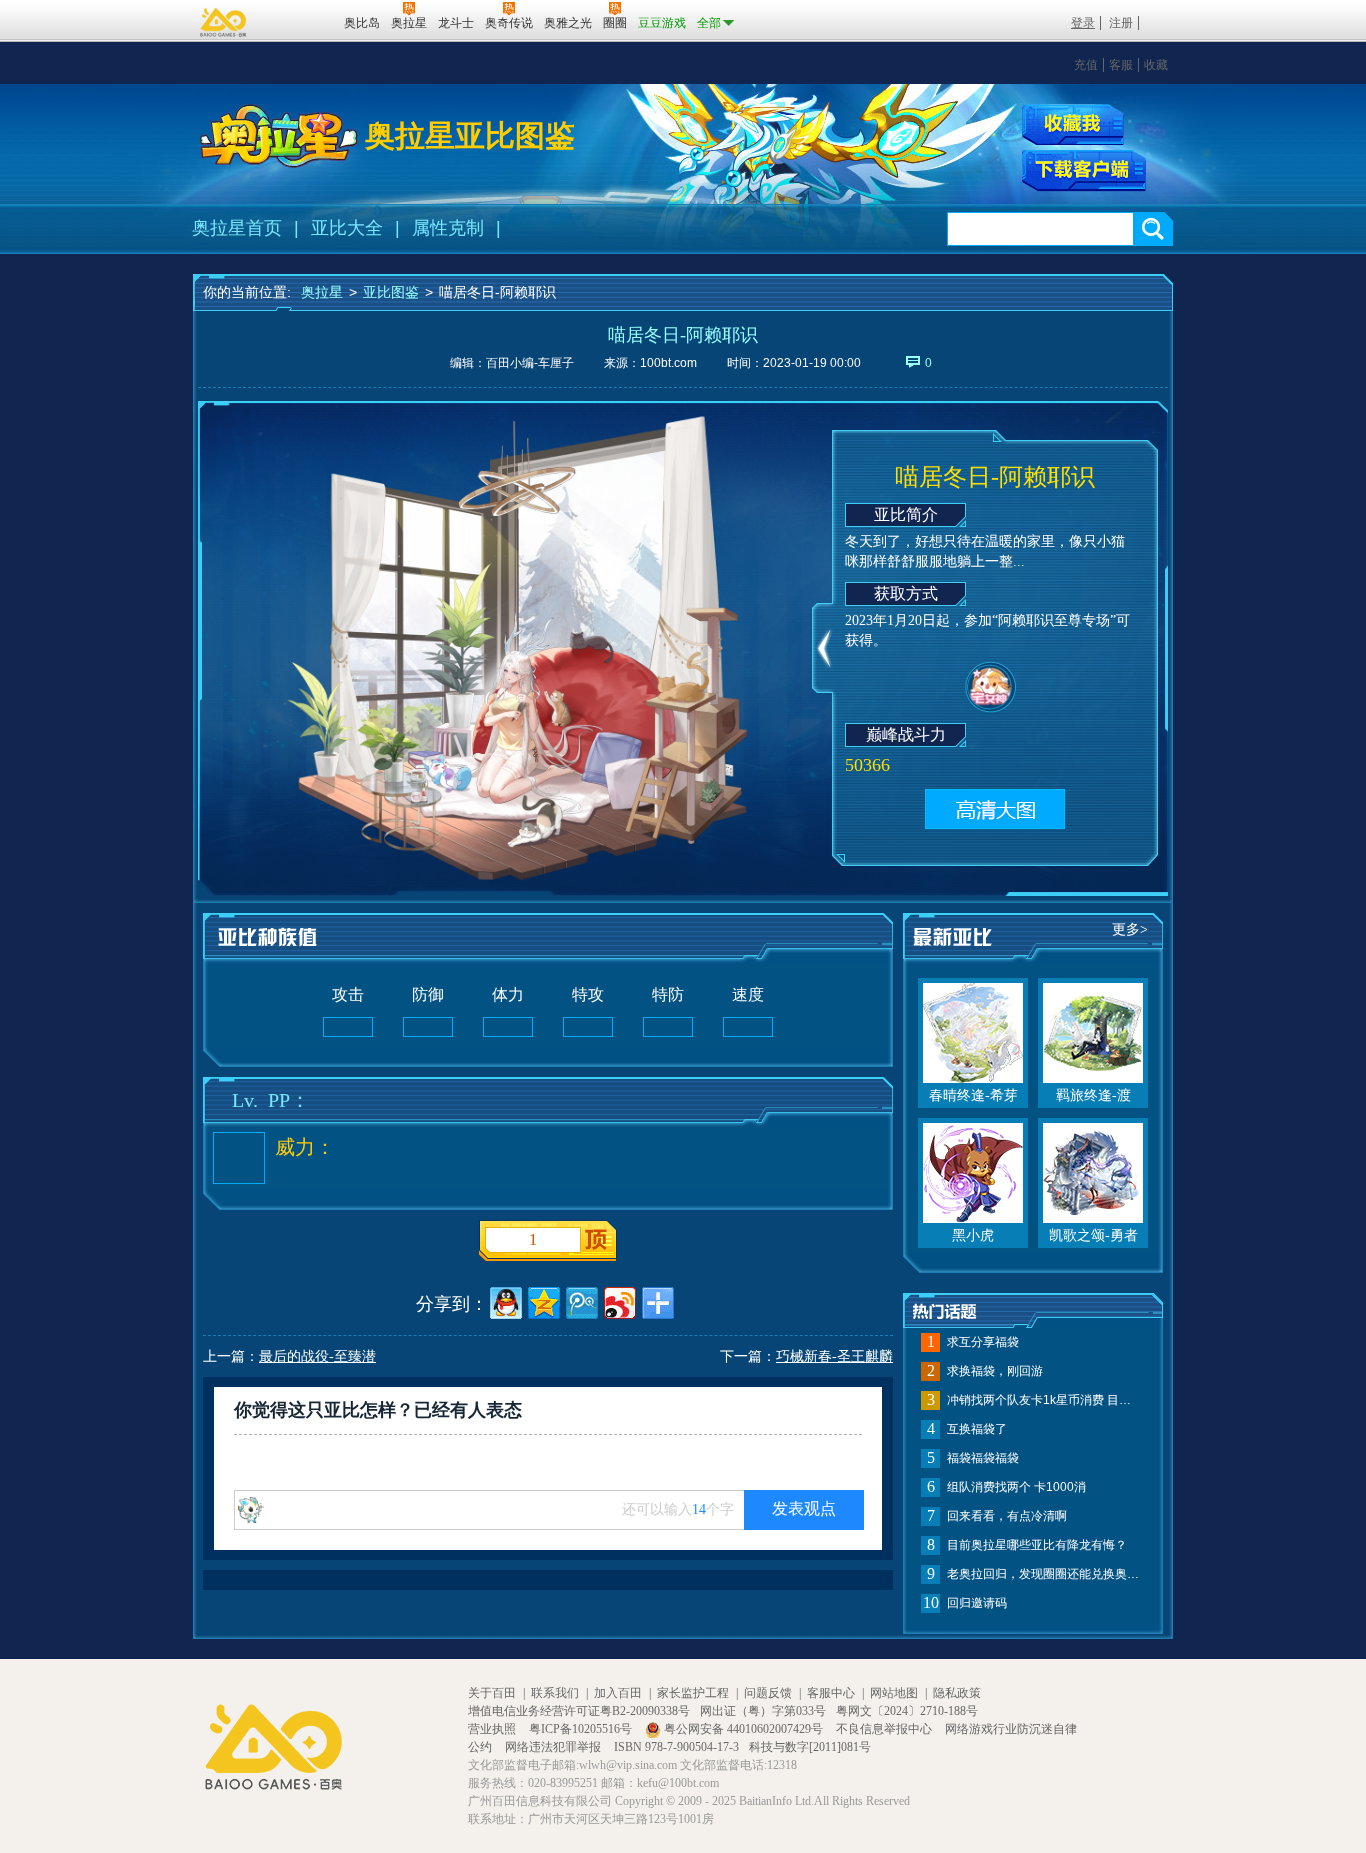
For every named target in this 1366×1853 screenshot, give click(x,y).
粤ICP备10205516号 (582, 1729)
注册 (1121, 23)
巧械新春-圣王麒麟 (834, 1356)
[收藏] (1073, 124)
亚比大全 (347, 228)
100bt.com (668, 363)
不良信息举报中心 (885, 1729)
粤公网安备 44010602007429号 (743, 1729)
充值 (1086, 65)
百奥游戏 (224, 22)
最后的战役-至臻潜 (317, 1356)
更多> (1130, 929)
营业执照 (493, 1729)
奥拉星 (322, 292)
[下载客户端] (1084, 171)
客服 (1121, 65)
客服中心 (831, 1693)
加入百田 (618, 1693)
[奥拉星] (279, 136)
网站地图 (894, 1693)
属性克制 (448, 228)
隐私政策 (957, 1693)
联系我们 (555, 1693)
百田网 (299, 21)
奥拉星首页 (237, 228)
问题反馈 (768, 1693)
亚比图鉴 (391, 292)
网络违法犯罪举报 (554, 1747)
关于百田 (492, 1693)
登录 (1083, 23)
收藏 (1156, 65)
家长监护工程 (693, 1693)
